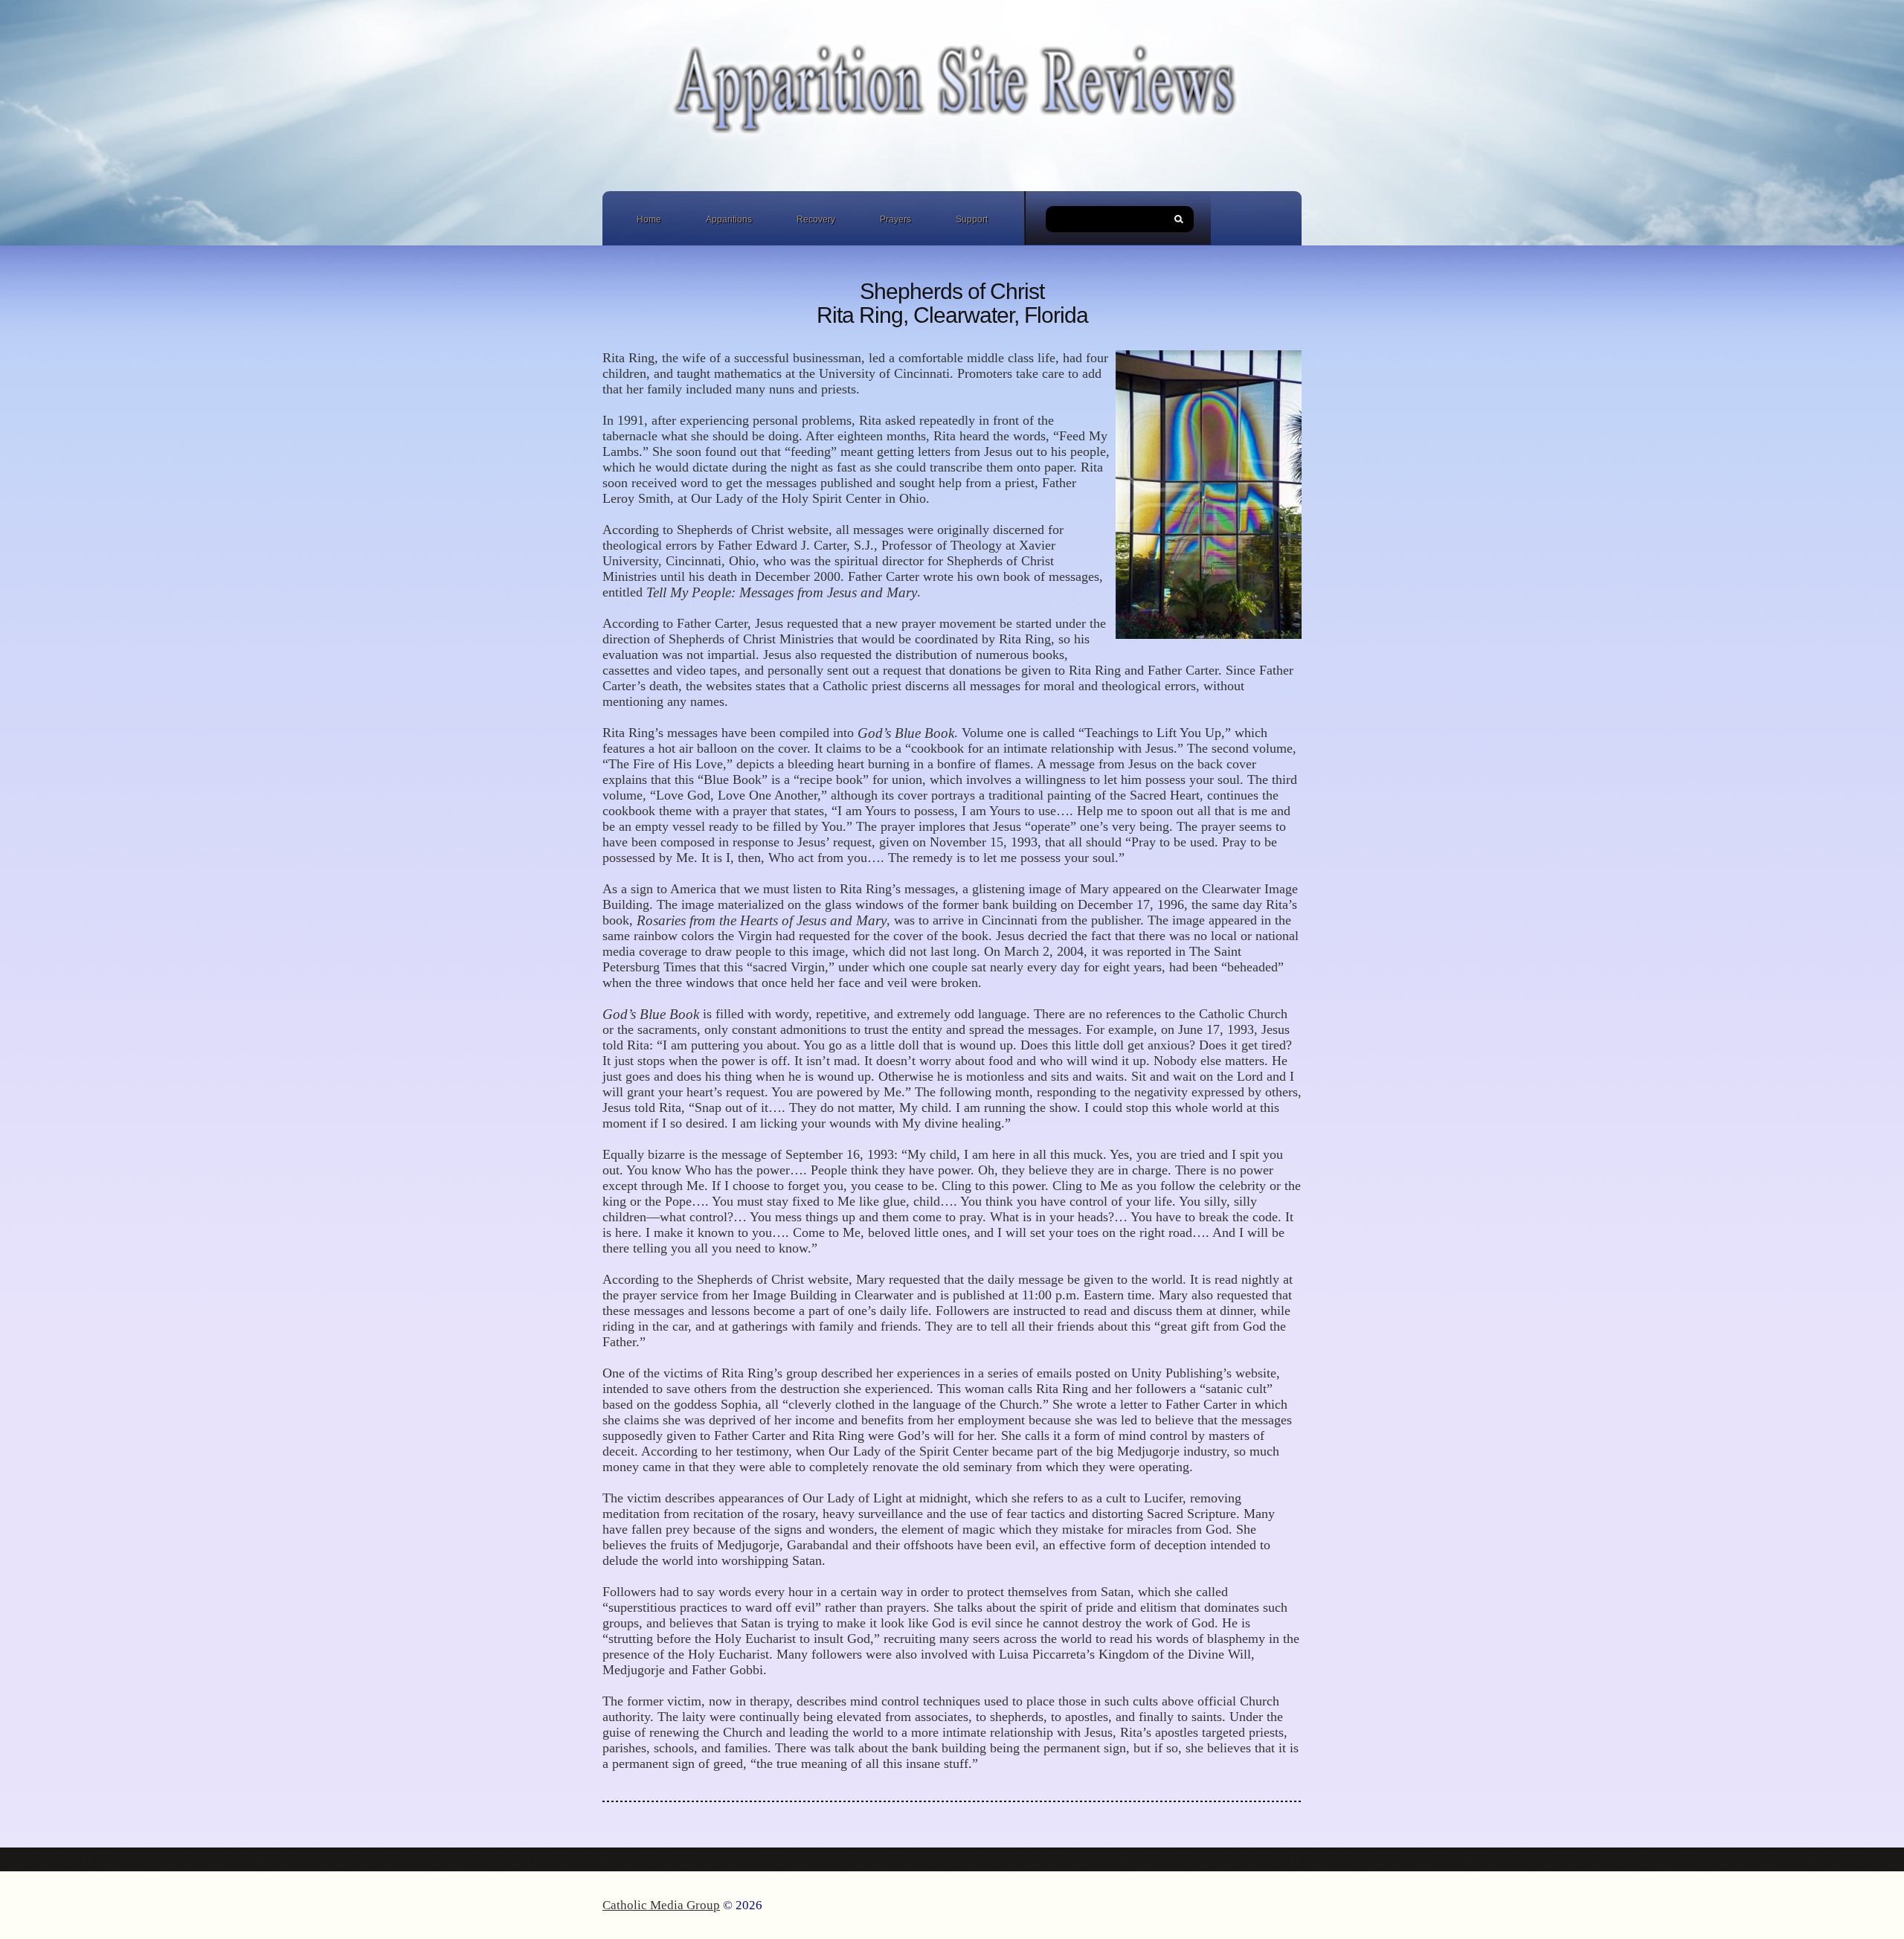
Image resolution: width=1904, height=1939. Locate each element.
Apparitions (729, 219)
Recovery (816, 219)
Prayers (895, 219)
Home (649, 219)
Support (972, 219)
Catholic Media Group (661, 1905)
